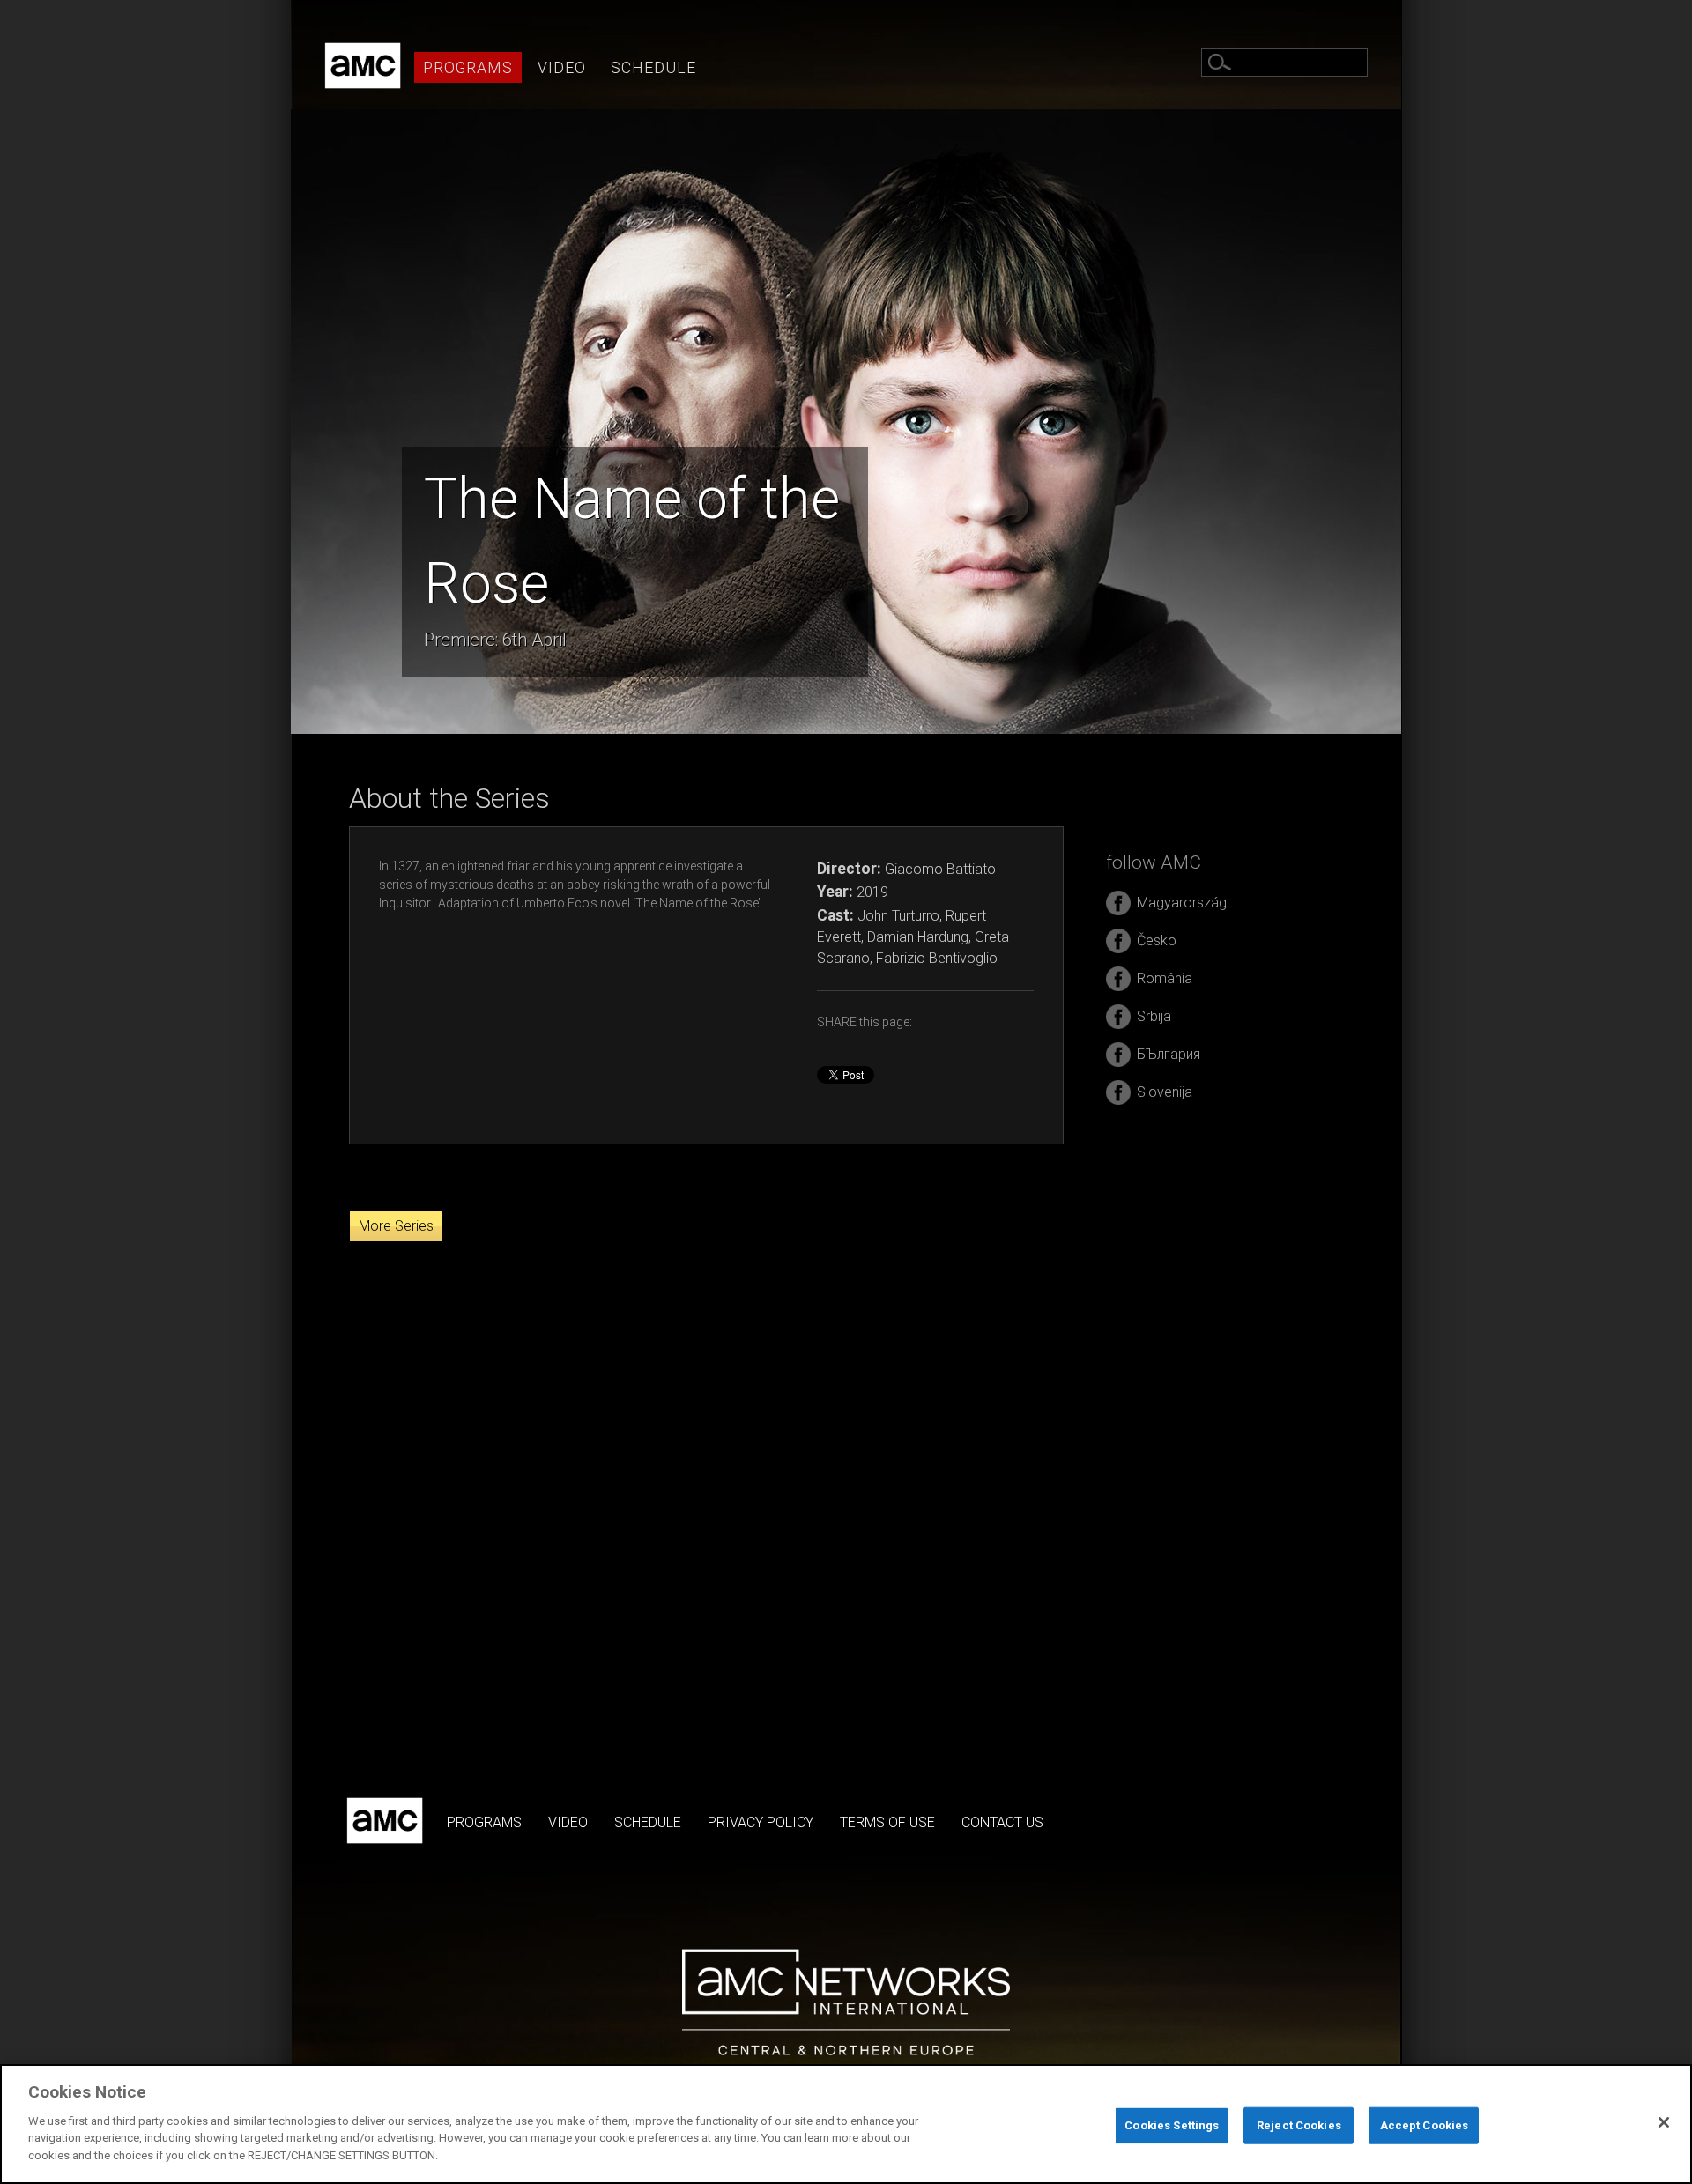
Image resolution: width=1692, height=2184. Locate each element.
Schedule (653, 68)
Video (562, 68)
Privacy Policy (761, 1822)
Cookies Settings (1172, 2125)
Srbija (1154, 1016)
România (1165, 978)
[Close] (1664, 2122)
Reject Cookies (1299, 2125)
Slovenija (1165, 1092)
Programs (468, 68)
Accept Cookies (1425, 2125)
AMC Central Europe (363, 66)
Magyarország (1182, 903)
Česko (1157, 940)
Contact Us (1002, 1822)
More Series (396, 1226)
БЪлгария (1169, 1054)
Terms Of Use (887, 1822)
